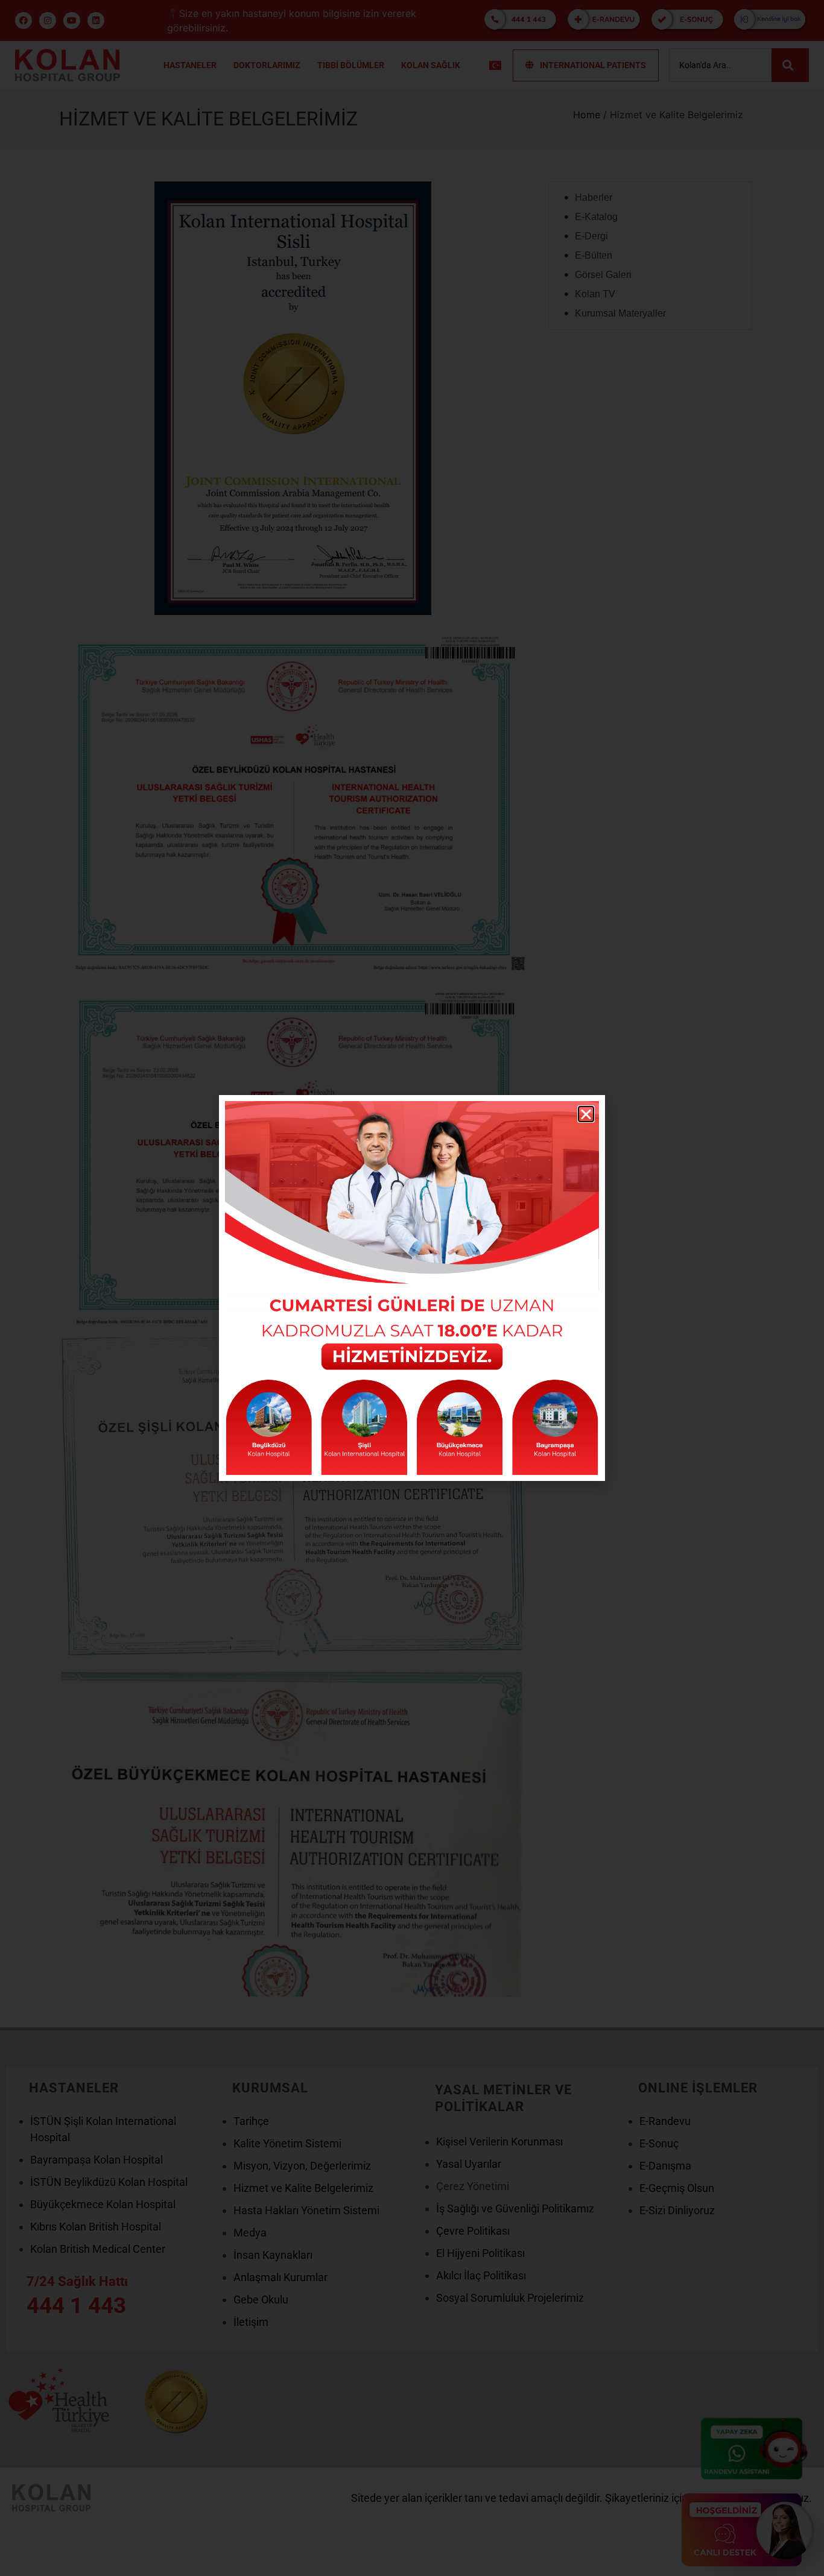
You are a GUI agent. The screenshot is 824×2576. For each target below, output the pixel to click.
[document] (412, 1288)
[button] (586, 1114)
